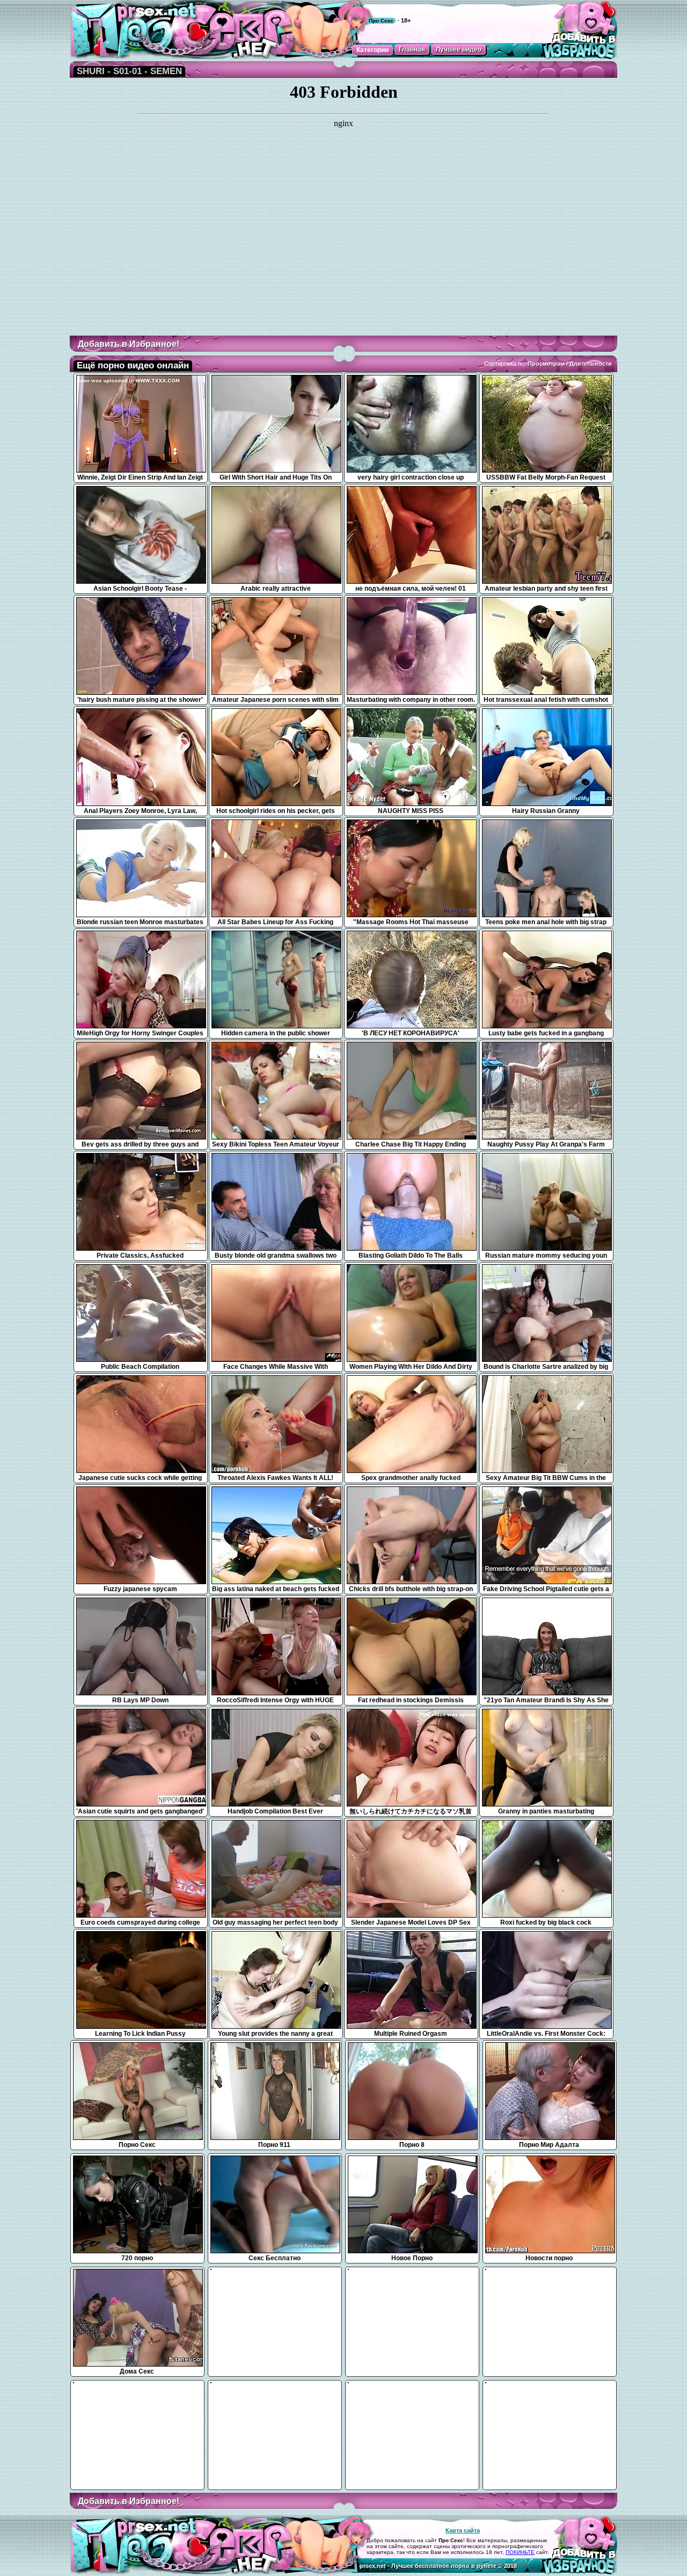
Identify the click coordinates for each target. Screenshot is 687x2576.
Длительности (591, 364)
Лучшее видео (459, 49)
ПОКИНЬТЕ (520, 2552)
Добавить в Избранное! (129, 344)
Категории (372, 50)
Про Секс (381, 21)
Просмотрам (546, 364)
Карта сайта (463, 2530)
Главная (412, 49)
